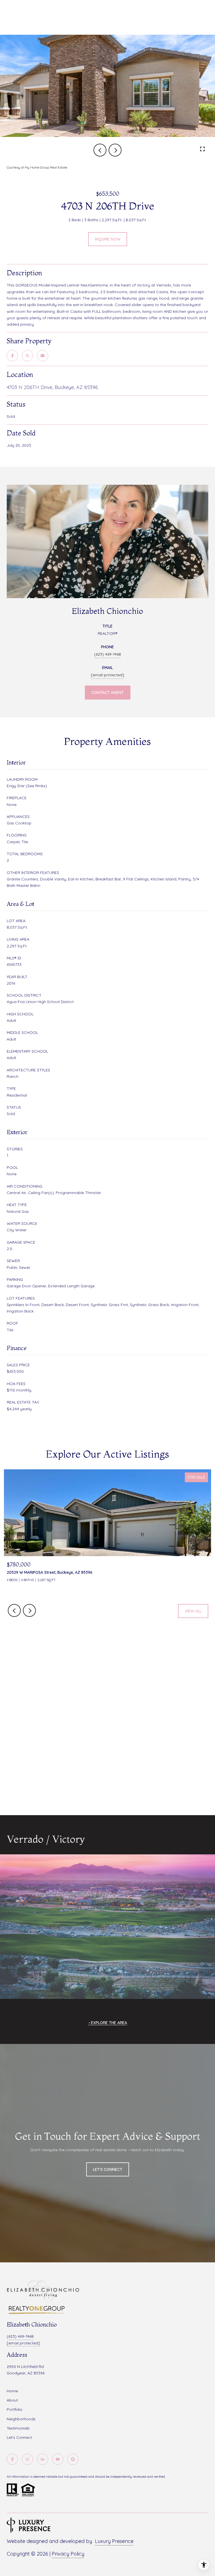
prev (100, 150)
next (115, 150)
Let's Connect (19, 2437)
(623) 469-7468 (107, 654)
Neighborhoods (21, 2419)
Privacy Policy (68, 2554)
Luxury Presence (114, 2541)
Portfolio (15, 2409)
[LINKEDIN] (43, 2459)
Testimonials (18, 2428)
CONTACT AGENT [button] (108, 693)
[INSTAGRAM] (27, 2459)
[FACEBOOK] (12, 2459)
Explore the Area (109, 2023)
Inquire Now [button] (108, 239)
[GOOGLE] (73, 2459)
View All (193, 1611)
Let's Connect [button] (108, 2169)
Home (12, 2391)
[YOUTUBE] (58, 2459)
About (12, 2400)
